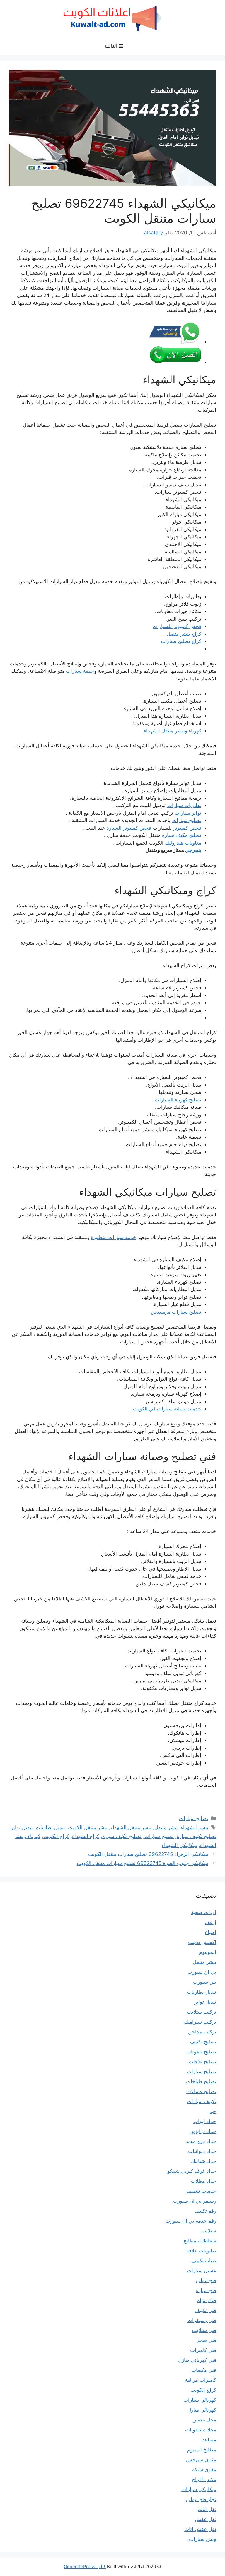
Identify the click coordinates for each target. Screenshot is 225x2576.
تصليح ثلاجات (202, 2062)
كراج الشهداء (86, 1836)
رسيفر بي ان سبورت (195, 2201)
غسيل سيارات (202, 2270)
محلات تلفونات (201, 2430)
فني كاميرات (203, 2350)
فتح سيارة (206, 2290)
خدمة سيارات (80, 671)
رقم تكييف (205, 2211)
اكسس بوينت (202, 1942)
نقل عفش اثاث (200, 2529)
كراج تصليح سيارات (181, 641)
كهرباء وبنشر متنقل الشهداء (173, 731)
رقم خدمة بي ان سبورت (191, 2221)
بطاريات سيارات (184, 805)
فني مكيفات (204, 2370)
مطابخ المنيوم (202, 2450)
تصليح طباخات (201, 2081)
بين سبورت (204, 1982)
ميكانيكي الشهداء (179, 1845)
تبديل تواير (22, 1827)
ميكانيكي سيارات (199, 2489)
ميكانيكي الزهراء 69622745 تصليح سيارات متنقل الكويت (148, 1854)
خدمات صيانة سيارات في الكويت (167, 1409)
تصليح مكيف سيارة (182, 835)
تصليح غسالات (201, 2091)
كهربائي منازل (202, 2410)
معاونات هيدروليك (183, 843)
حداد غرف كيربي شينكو (192, 2171)
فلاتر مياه (207, 2300)
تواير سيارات (188, 813)
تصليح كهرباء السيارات (178, 1100)
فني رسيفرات (202, 2320)
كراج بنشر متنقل (184, 634)
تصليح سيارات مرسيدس (176, 1312)
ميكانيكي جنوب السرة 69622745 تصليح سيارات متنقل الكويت (143, 1863)
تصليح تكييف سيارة (196, 1836)
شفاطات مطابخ (200, 2241)
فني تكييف (205, 2310)
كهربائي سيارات (200, 2400)
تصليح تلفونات (201, 2052)
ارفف (210, 1922)
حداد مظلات (203, 2181)
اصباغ (210, 1932)
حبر (213, 2111)
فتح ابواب (206, 2280)
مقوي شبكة (204, 2469)
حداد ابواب (205, 2121)
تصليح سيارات (187, 820)
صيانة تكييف (204, 2261)
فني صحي (206, 2340)
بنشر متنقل (166, 1827)
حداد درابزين (203, 2131)
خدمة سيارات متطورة (114, 1237)
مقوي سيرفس (201, 2460)
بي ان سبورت (202, 1972)
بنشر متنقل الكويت (88, 1827)
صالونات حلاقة (201, 2251)
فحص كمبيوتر (187, 828)
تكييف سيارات (202, 2101)
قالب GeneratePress (85, 2566)
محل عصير (205, 2420)
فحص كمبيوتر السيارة (129, 828)
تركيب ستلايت (202, 2012)
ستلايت (209, 2231)
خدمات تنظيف (201, 2191)
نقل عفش (206, 2519)
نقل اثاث (207, 2509)
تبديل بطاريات (50, 1827)
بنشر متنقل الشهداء (131, 1827)
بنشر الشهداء (195, 1827)
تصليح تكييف (203, 2042)
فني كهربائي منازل (197, 2360)
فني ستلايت (204, 2330)
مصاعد (209, 2440)
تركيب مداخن (202, 2032)
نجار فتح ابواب (201, 2499)
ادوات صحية (204, 1912)
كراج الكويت (56, 1836)
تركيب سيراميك (200, 2022)
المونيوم (208, 1952)
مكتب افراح (204, 2479)
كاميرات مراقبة (201, 2380)
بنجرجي (193, 850)
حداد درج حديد (201, 2141)
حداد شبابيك (204, 2161)
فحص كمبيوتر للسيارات (177, 626)
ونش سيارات (203, 2539)
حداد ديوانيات (202, 2151)
